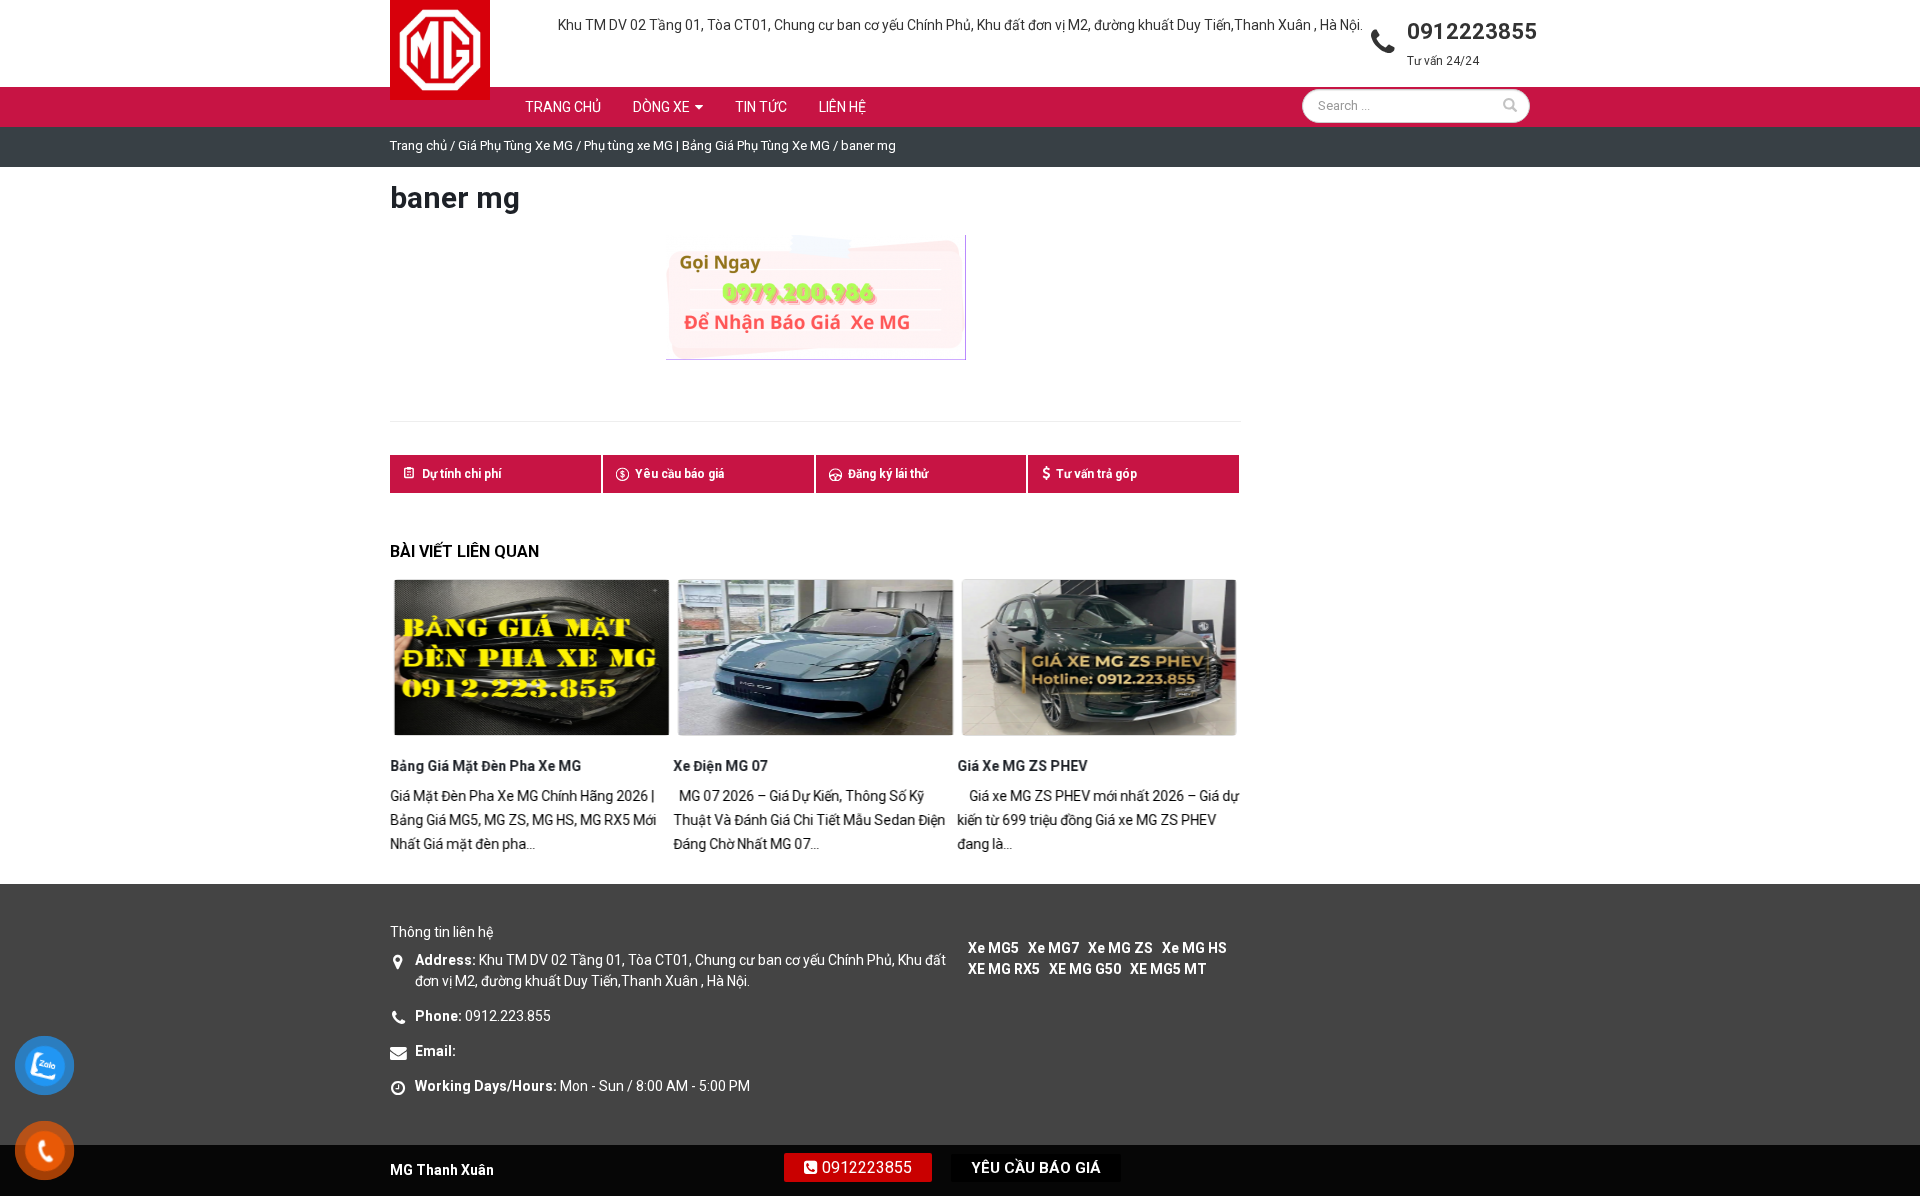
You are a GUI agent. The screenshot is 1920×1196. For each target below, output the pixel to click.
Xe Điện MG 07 (721, 766)
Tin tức (761, 107)
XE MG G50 (1085, 969)
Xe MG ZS (1120, 948)
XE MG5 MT (1168, 969)
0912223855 (865, 1167)
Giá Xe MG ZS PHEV (1022, 766)
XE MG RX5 (1004, 969)
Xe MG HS (1194, 948)
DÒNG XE (661, 107)
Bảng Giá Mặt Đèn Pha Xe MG (485, 766)
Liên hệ (842, 107)
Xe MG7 (1053, 948)
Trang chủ (563, 107)
